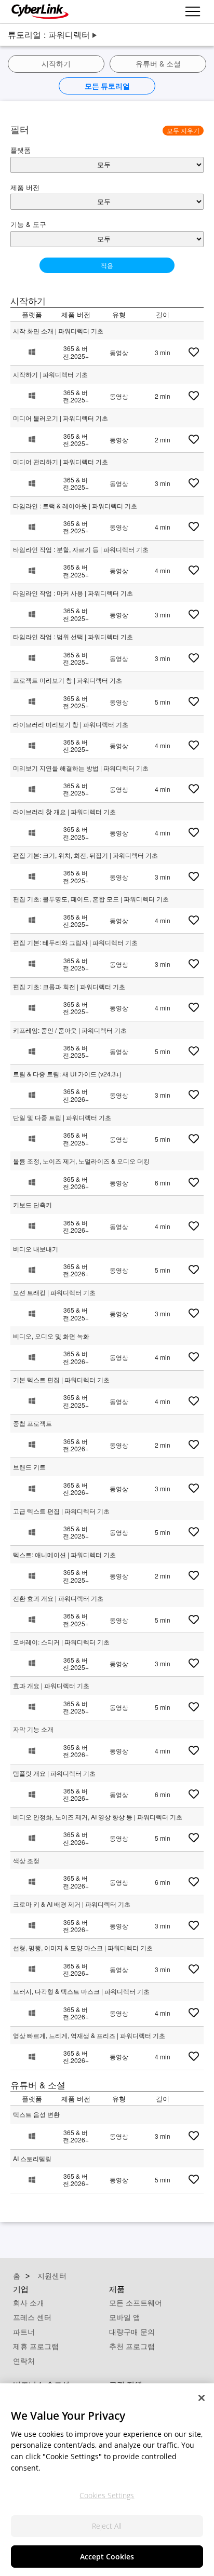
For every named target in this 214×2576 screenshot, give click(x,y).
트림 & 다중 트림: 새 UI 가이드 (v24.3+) (67, 1074)
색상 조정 (26, 1860)
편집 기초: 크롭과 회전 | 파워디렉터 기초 (69, 986)
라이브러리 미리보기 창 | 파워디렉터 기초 (71, 724)
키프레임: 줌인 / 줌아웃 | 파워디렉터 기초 (70, 1030)
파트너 (24, 2332)
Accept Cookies (107, 2557)
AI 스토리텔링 (32, 2158)
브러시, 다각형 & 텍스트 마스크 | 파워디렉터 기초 (81, 1991)
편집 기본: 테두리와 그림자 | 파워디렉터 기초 (75, 942)
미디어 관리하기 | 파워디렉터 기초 (61, 461)
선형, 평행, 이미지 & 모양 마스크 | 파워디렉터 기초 (83, 1947)
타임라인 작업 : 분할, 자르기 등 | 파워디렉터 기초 (81, 549)
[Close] (202, 2398)
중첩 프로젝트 (32, 1423)
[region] (107, 2480)
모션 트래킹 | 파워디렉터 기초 (54, 1292)
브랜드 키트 (29, 1467)
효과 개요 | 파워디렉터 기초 (51, 1685)
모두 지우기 (183, 130)
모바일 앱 (125, 2317)
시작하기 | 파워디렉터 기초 (50, 374)
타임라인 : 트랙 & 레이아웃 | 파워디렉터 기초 (75, 505)
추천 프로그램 (132, 2346)
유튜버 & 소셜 (158, 64)
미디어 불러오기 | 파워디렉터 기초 (61, 418)
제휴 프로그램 (36, 2346)
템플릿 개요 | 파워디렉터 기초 (54, 1773)
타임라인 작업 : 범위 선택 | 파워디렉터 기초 (73, 636)
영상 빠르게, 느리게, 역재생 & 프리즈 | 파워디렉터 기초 (89, 2035)
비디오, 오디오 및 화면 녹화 (51, 1336)
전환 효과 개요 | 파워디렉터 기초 (58, 1598)
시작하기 (56, 64)
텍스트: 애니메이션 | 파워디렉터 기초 (64, 1554)
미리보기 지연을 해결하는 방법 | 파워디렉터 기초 (81, 768)
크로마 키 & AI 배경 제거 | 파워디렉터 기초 (72, 1904)
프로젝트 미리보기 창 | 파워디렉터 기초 (68, 680)
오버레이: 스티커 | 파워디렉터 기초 (61, 1642)
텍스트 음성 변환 (36, 2114)
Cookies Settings (107, 2495)
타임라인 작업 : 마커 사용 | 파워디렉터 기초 (73, 593)
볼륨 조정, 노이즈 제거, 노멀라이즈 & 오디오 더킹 (81, 1161)
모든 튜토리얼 (107, 86)
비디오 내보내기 (36, 1249)
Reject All (107, 2526)
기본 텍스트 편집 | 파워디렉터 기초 (61, 1379)
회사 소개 (29, 2303)
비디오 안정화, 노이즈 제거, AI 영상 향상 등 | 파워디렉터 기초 (98, 1817)
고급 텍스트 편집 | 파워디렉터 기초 (61, 1511)
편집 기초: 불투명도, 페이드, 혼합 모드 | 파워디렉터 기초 (91, 899)
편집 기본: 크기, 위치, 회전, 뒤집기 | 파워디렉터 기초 (85, 855)
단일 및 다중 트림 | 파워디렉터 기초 (62, 1117)
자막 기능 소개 (33, 1729)
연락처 (24, 2361)
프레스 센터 (32, 2317)
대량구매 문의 (132, 2332)
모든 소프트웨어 (136, 2303)
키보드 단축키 (32, 1204)
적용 (107, 265)
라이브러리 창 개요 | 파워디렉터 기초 (64, 811)
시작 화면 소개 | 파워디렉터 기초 (58, 331)
